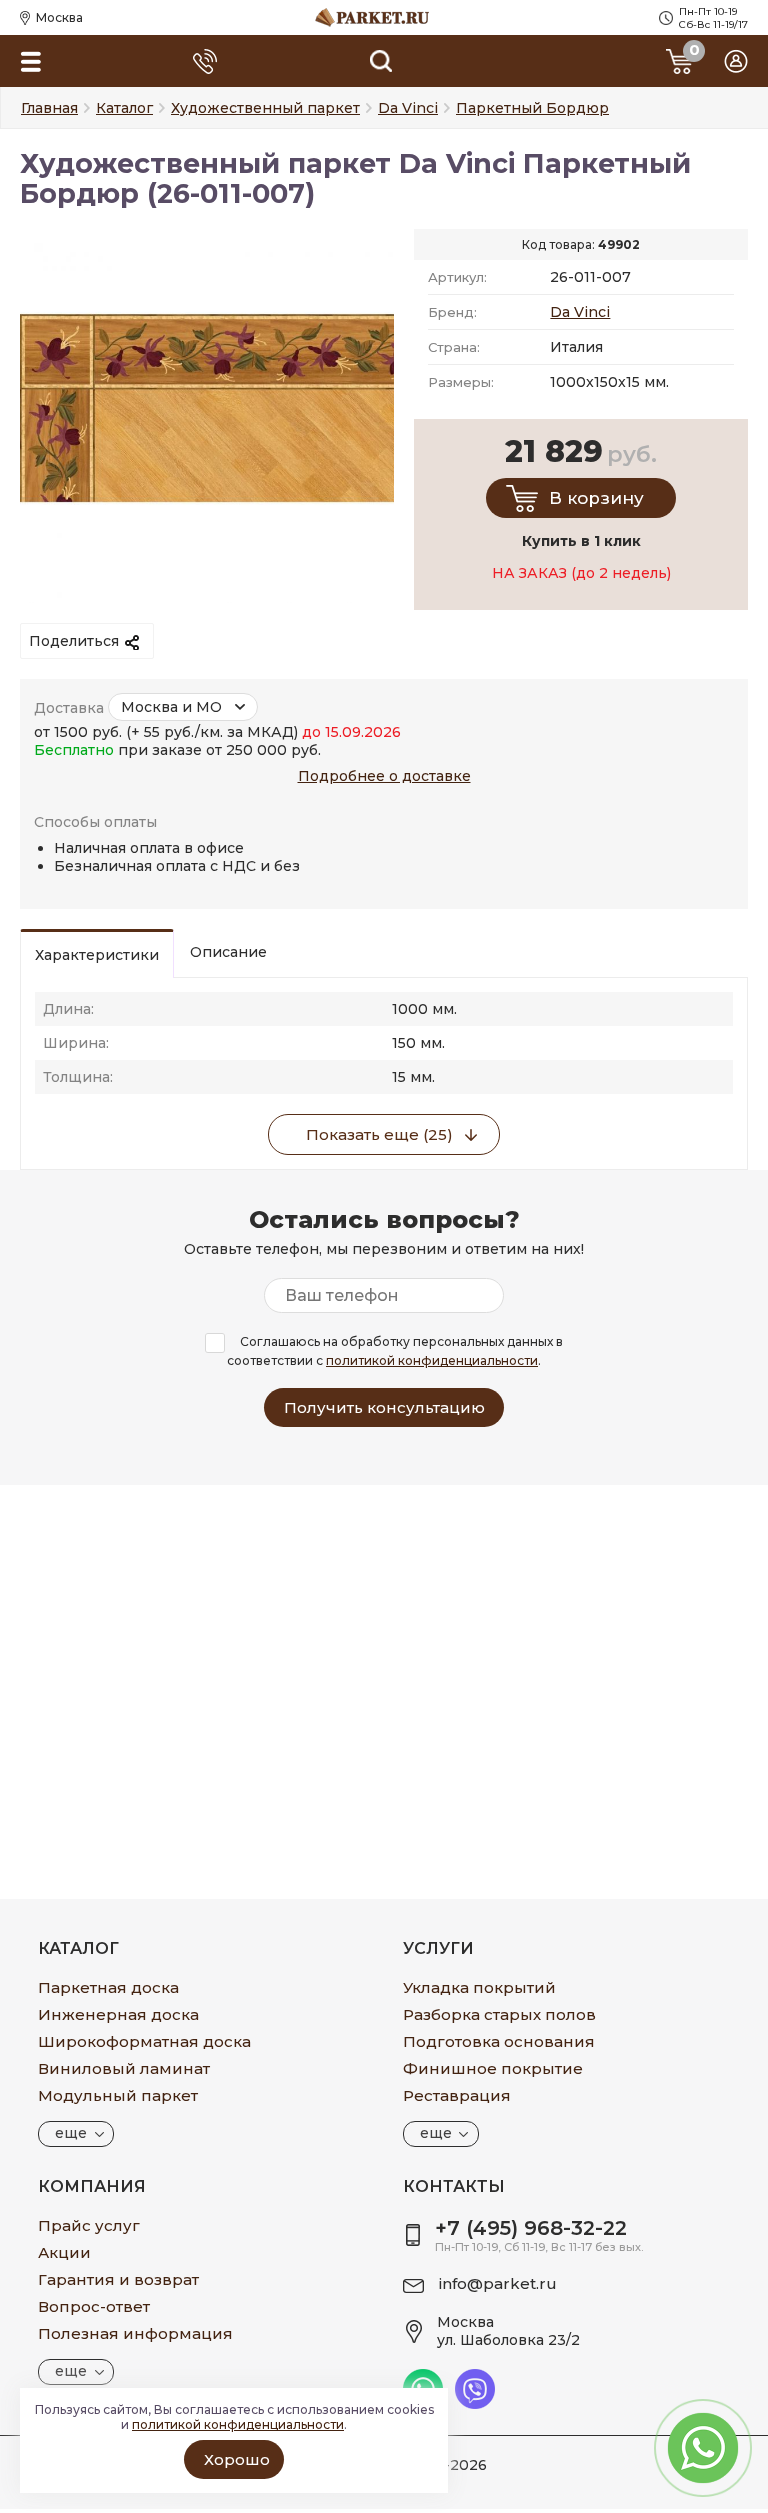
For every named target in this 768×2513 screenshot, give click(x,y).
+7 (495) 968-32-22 (531, 2228)
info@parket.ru (498, 2283)
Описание (228, 952)
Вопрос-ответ (94, 2306)
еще (71, 2133)
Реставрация (457, 2095)
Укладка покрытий (479, 1987)
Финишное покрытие (493, 2068)
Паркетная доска (108, 1987)
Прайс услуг (89, 2225)
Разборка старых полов (499, 2014)
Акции (64, 2252)
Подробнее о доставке (384, 776)
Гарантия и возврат (118, 2279)
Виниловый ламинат (124, 2068)
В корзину (596, 498)
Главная (49, 108)
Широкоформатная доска (144, 2041)
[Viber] (475, 2404)
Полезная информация (135, 2333)
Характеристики (97, 955)
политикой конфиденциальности (432, 1360)
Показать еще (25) (379, 1134)
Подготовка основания (499, 2041)
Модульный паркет (118, 2095)
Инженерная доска (118, 2014)
